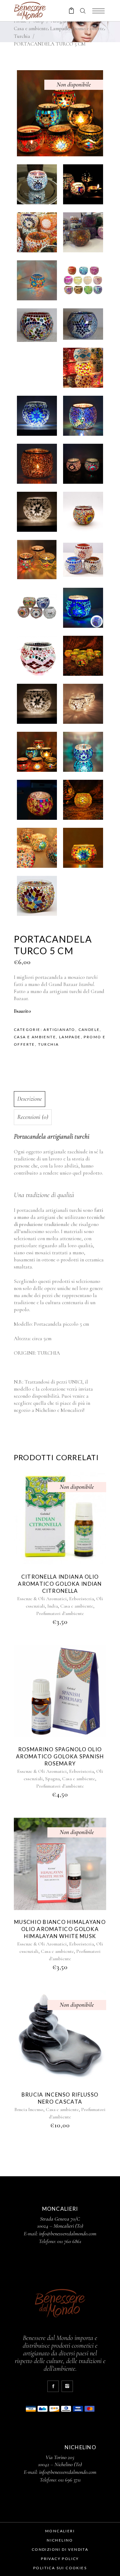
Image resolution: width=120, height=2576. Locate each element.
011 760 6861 (69, 2241)
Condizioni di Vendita (60, 2549)
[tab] (59, 1099)
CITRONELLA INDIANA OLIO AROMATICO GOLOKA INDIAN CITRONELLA (60, 1584)
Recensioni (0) (33, 1117)
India (53, 1606)
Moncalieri (60, 2531)
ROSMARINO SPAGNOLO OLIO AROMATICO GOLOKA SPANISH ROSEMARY (60, 1756)
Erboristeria (82, 1599)
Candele (89, 1030)
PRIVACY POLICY (60, 2559)
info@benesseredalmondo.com (68, 2233)
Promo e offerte (88, 28)
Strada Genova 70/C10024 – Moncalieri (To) (60, 2222)
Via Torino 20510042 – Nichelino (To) (60, 2461)
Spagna (52, 1779)
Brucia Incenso (29, 2109)
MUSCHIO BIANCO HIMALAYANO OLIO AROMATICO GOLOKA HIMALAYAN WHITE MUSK (60, 1929)
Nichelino (60, 2540)
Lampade (60, 28)
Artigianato (59, 1030)
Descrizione (30, 1099)
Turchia (22, 36)
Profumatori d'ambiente (60, 1613)
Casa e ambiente (31, 28)
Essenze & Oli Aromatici (42, 1599)
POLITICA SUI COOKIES (60, 2568)
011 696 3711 (69, 2480)
